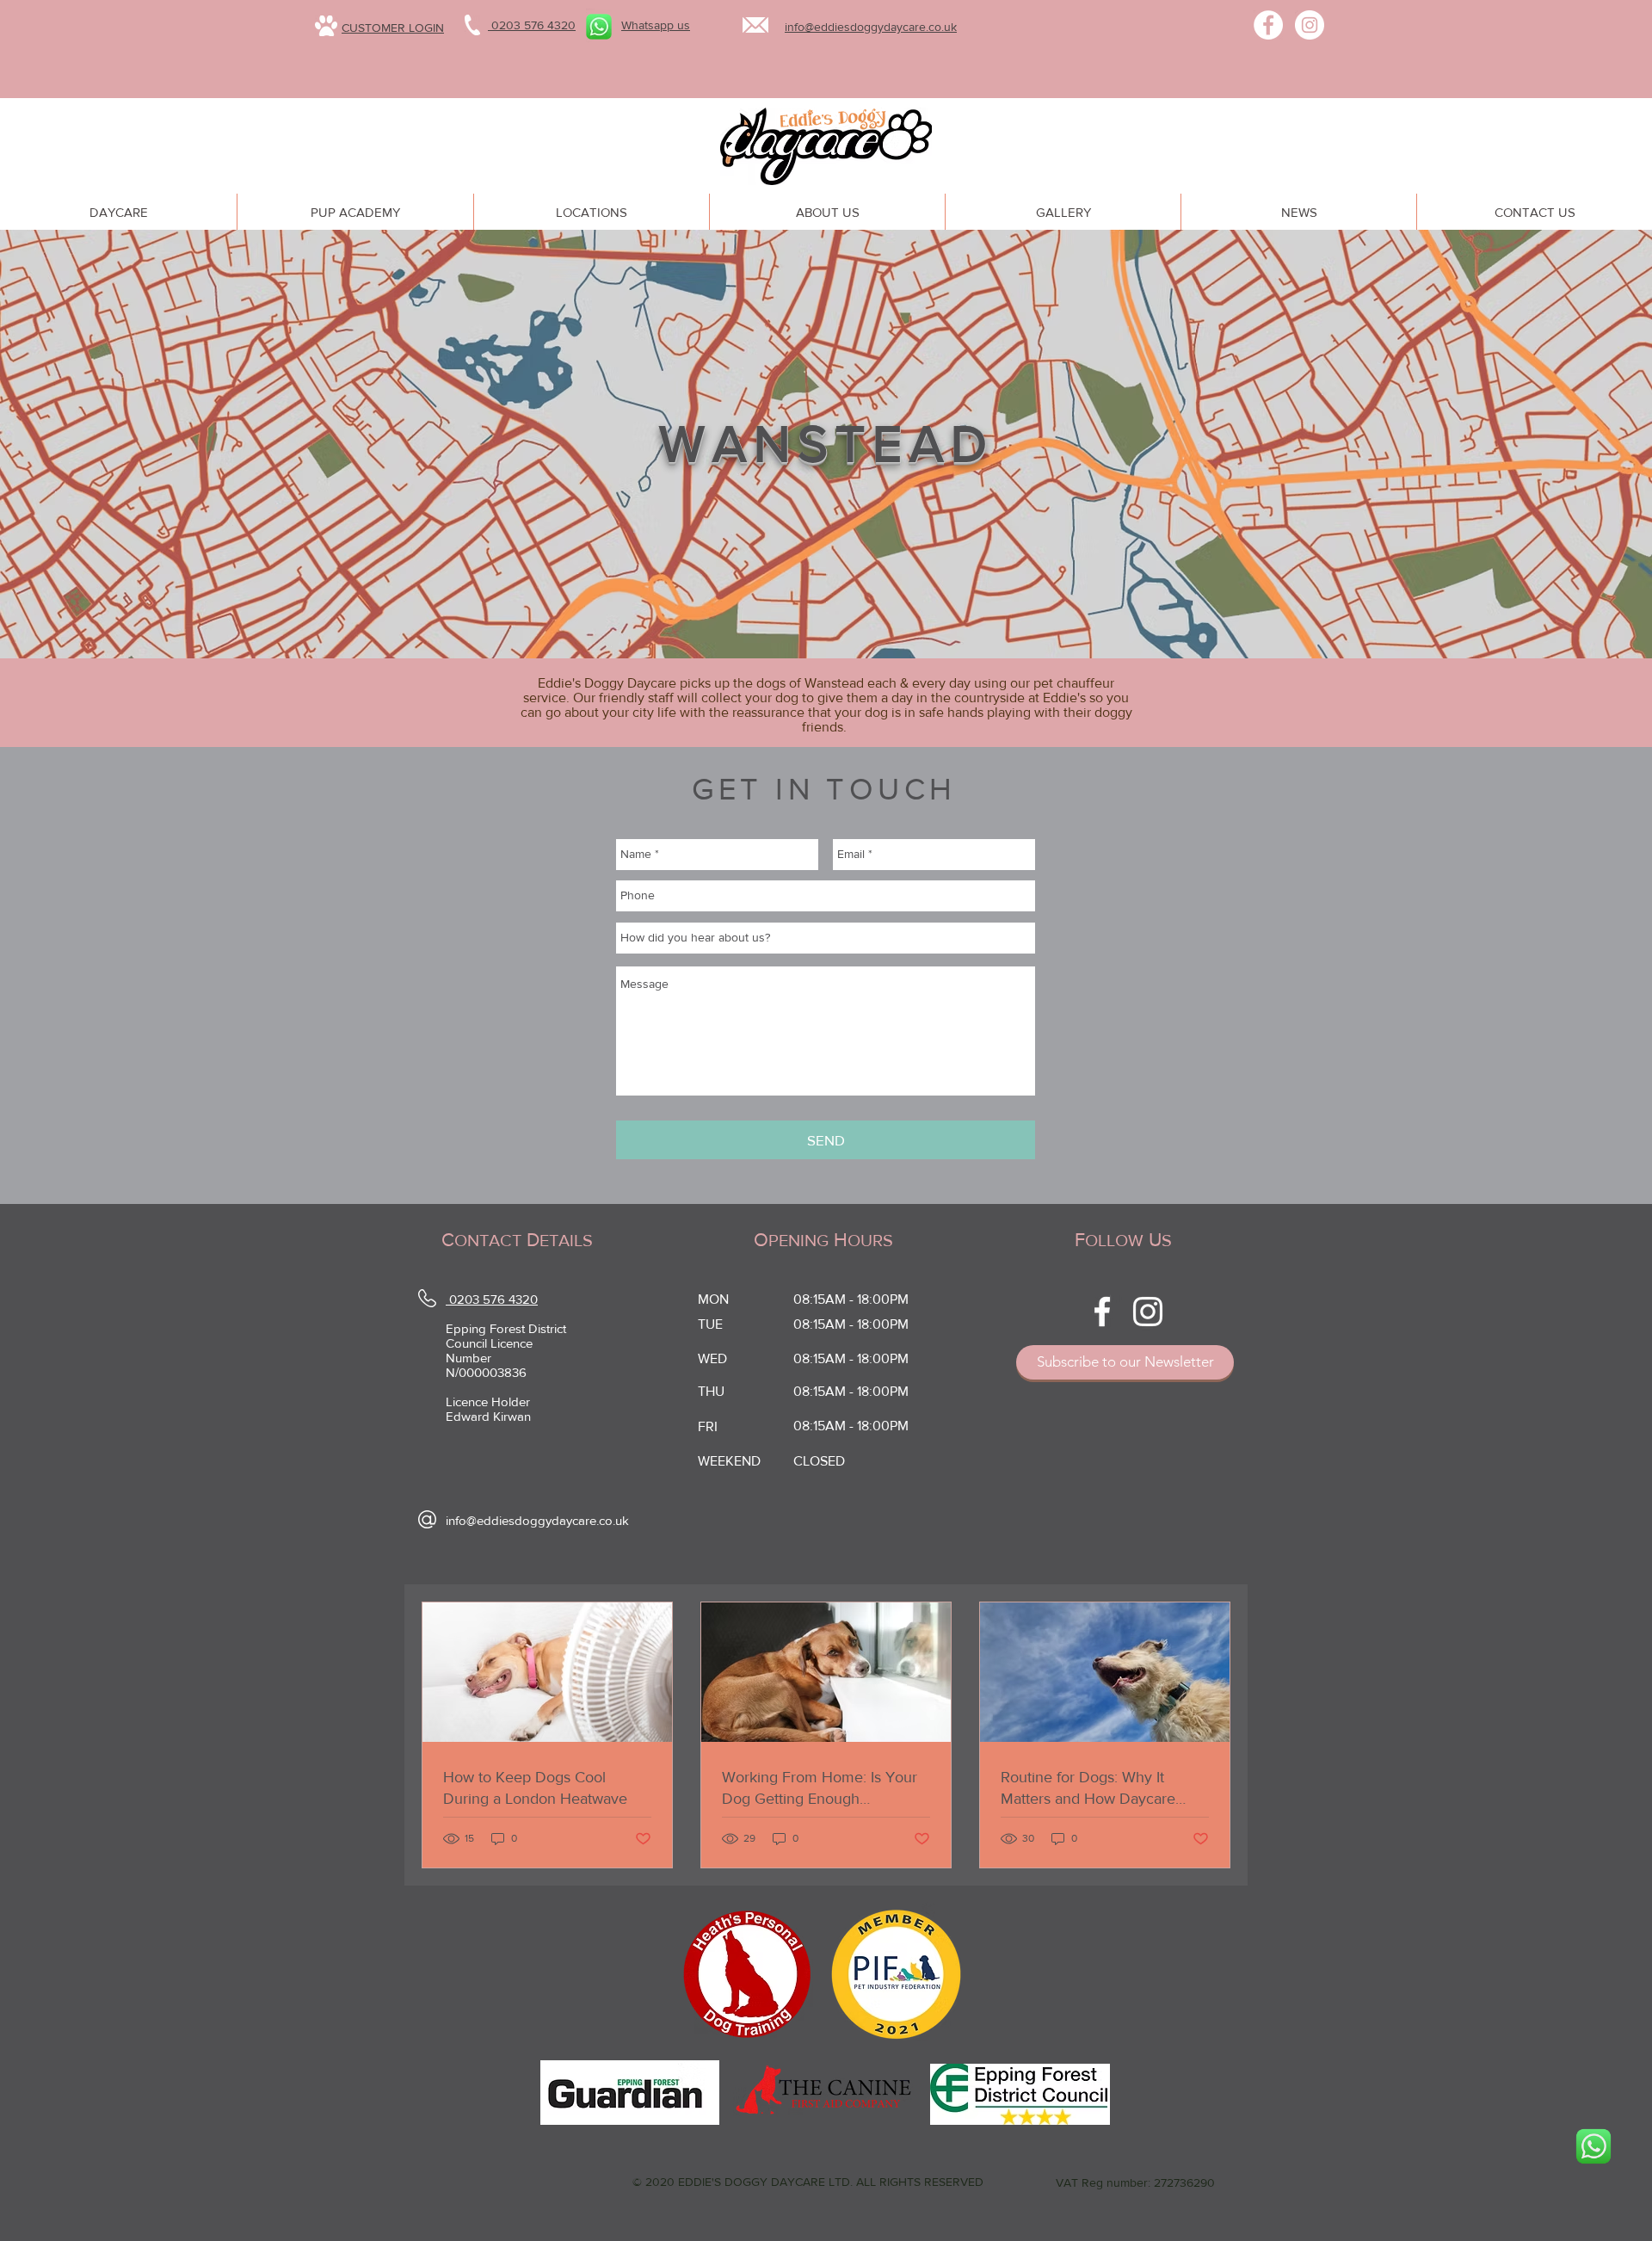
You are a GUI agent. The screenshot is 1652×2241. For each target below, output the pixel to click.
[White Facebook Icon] (1102, 1312)
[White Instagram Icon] (1148, 1312)
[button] (1593, 2169)
